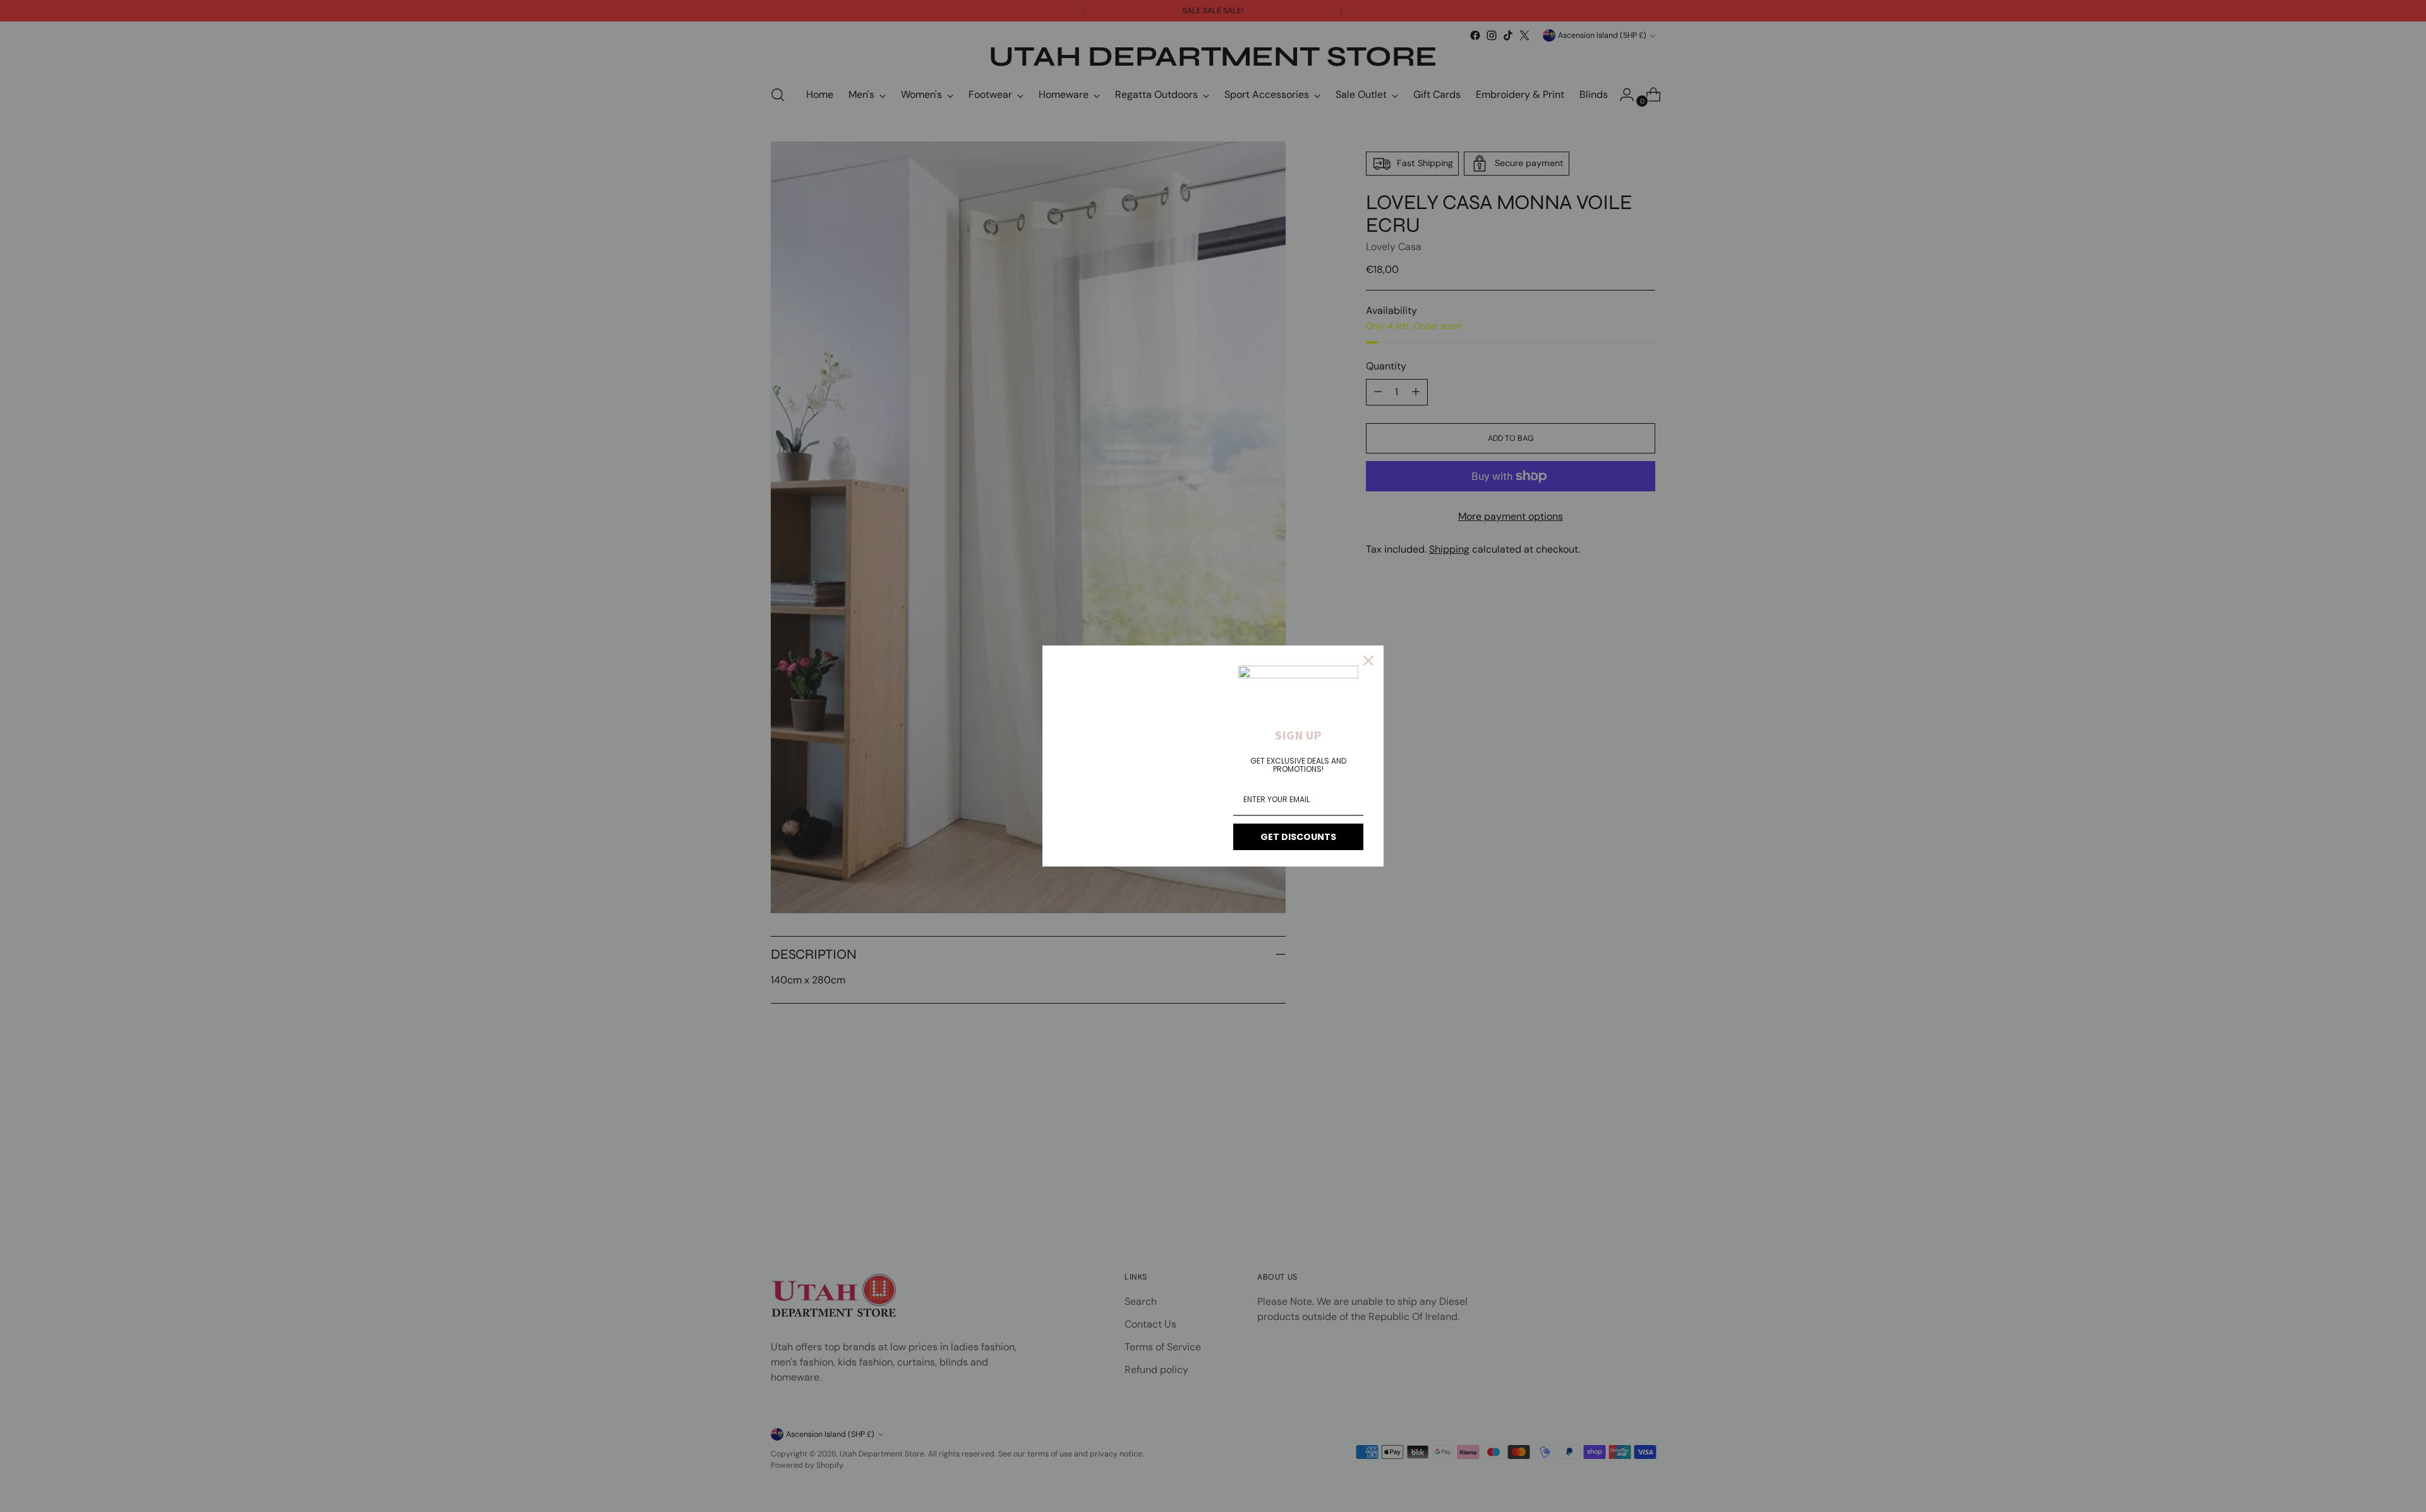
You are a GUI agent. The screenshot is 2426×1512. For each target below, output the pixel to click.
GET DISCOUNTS (1298, 837)
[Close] (1368, 661)
